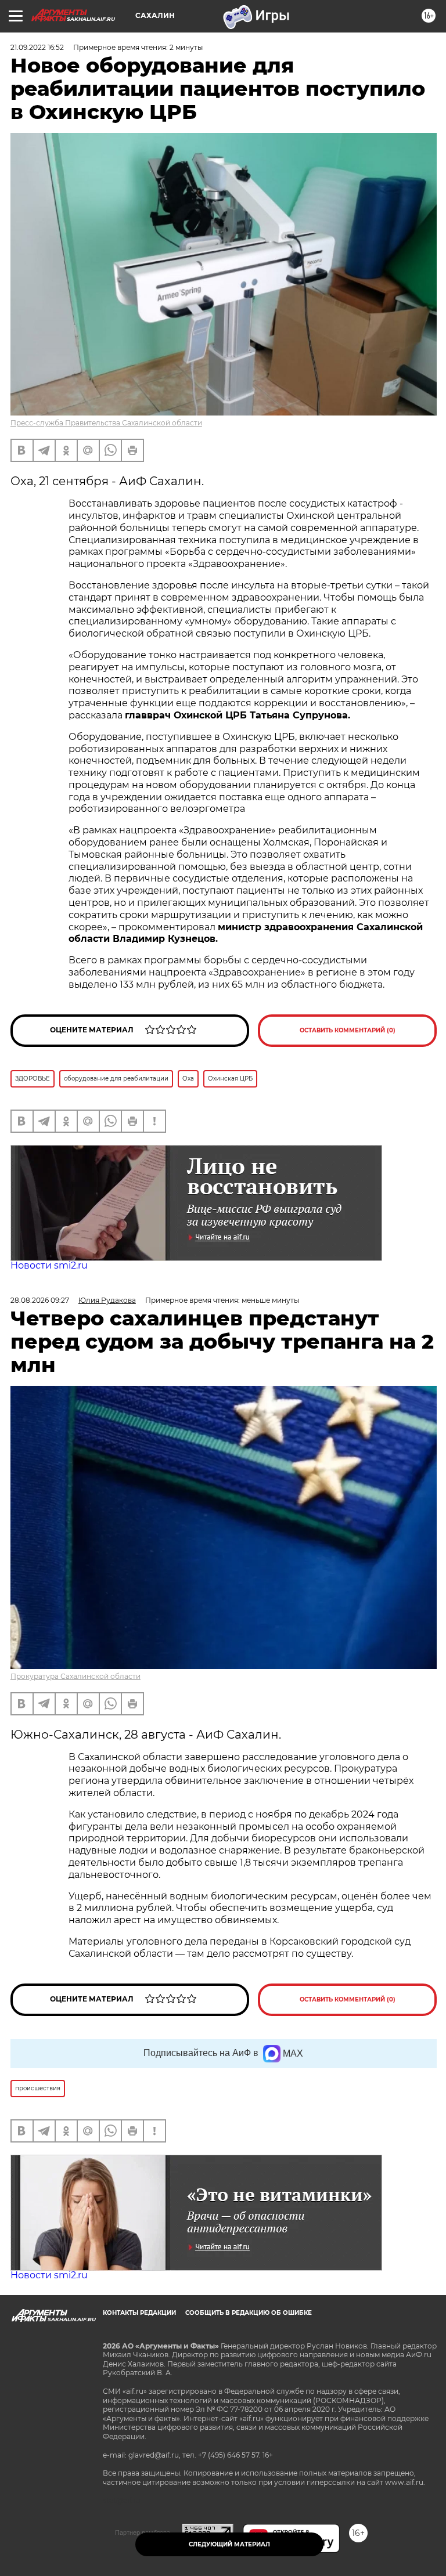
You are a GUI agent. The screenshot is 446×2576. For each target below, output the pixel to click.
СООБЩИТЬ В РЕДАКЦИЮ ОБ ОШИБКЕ (249, 2313)
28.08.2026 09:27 (40, 1300)
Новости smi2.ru (49, 1265)
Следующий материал (229, 2544)
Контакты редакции (139, 2313)
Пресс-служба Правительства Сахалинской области (106, 423)
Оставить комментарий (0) (348, 1030)
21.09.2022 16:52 (37, 47)
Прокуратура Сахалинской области (75, 1676)
